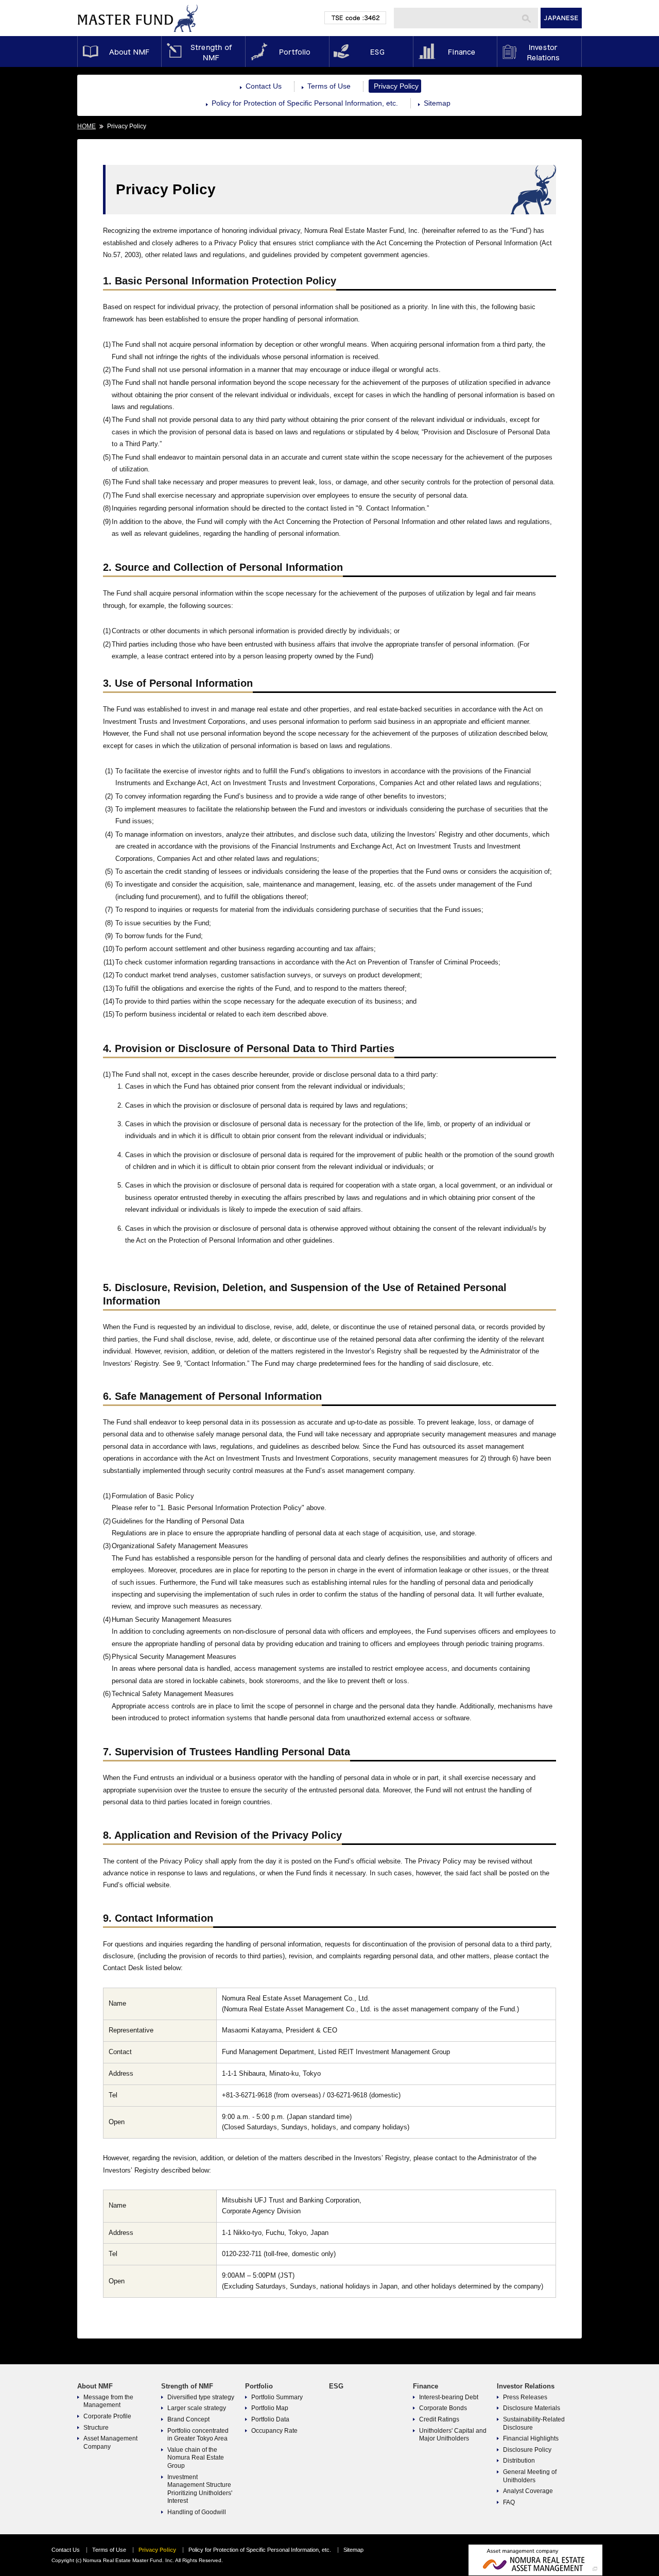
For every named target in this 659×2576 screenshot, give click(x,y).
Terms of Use (329, 86)
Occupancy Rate (274, 2431)
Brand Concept (188, 2419)
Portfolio (287, 52)
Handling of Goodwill (197, 2512)
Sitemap (437, 103)
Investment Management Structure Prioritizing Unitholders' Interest (200, 2489)
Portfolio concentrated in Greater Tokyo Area (198, 2435)
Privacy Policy (396, 86)
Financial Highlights (531, 2438)
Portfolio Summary (277, 2397)
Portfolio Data (270, 2419)
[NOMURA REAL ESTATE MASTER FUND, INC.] (138, 34)
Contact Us (264, 86)
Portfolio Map (270, 2408)
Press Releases (525, 2397)
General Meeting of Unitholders (530, 2476)
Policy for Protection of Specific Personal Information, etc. (305, 103)
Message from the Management (108, 2401)
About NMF (119, 52)
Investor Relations (539, 52)
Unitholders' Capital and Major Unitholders (453, 2435)
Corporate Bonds (443, 2408)
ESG (371, 52)
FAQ (509, 2502)
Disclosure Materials (532, 2408)
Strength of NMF (203, 52)
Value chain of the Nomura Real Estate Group (196, 2458)
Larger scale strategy (197, 2408)
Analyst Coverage (528, 2491)
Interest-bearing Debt (449, 2397)
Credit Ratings (439, 2419)
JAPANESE (561, 18)
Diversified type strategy (201, 2397)
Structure (96, 2428)
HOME (86, 126)
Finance (455, 52)
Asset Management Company (110, 2443)
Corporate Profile (107, 2416)
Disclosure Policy (527, 2450)
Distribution (519, 2461)
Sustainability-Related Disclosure (534, 2424)
